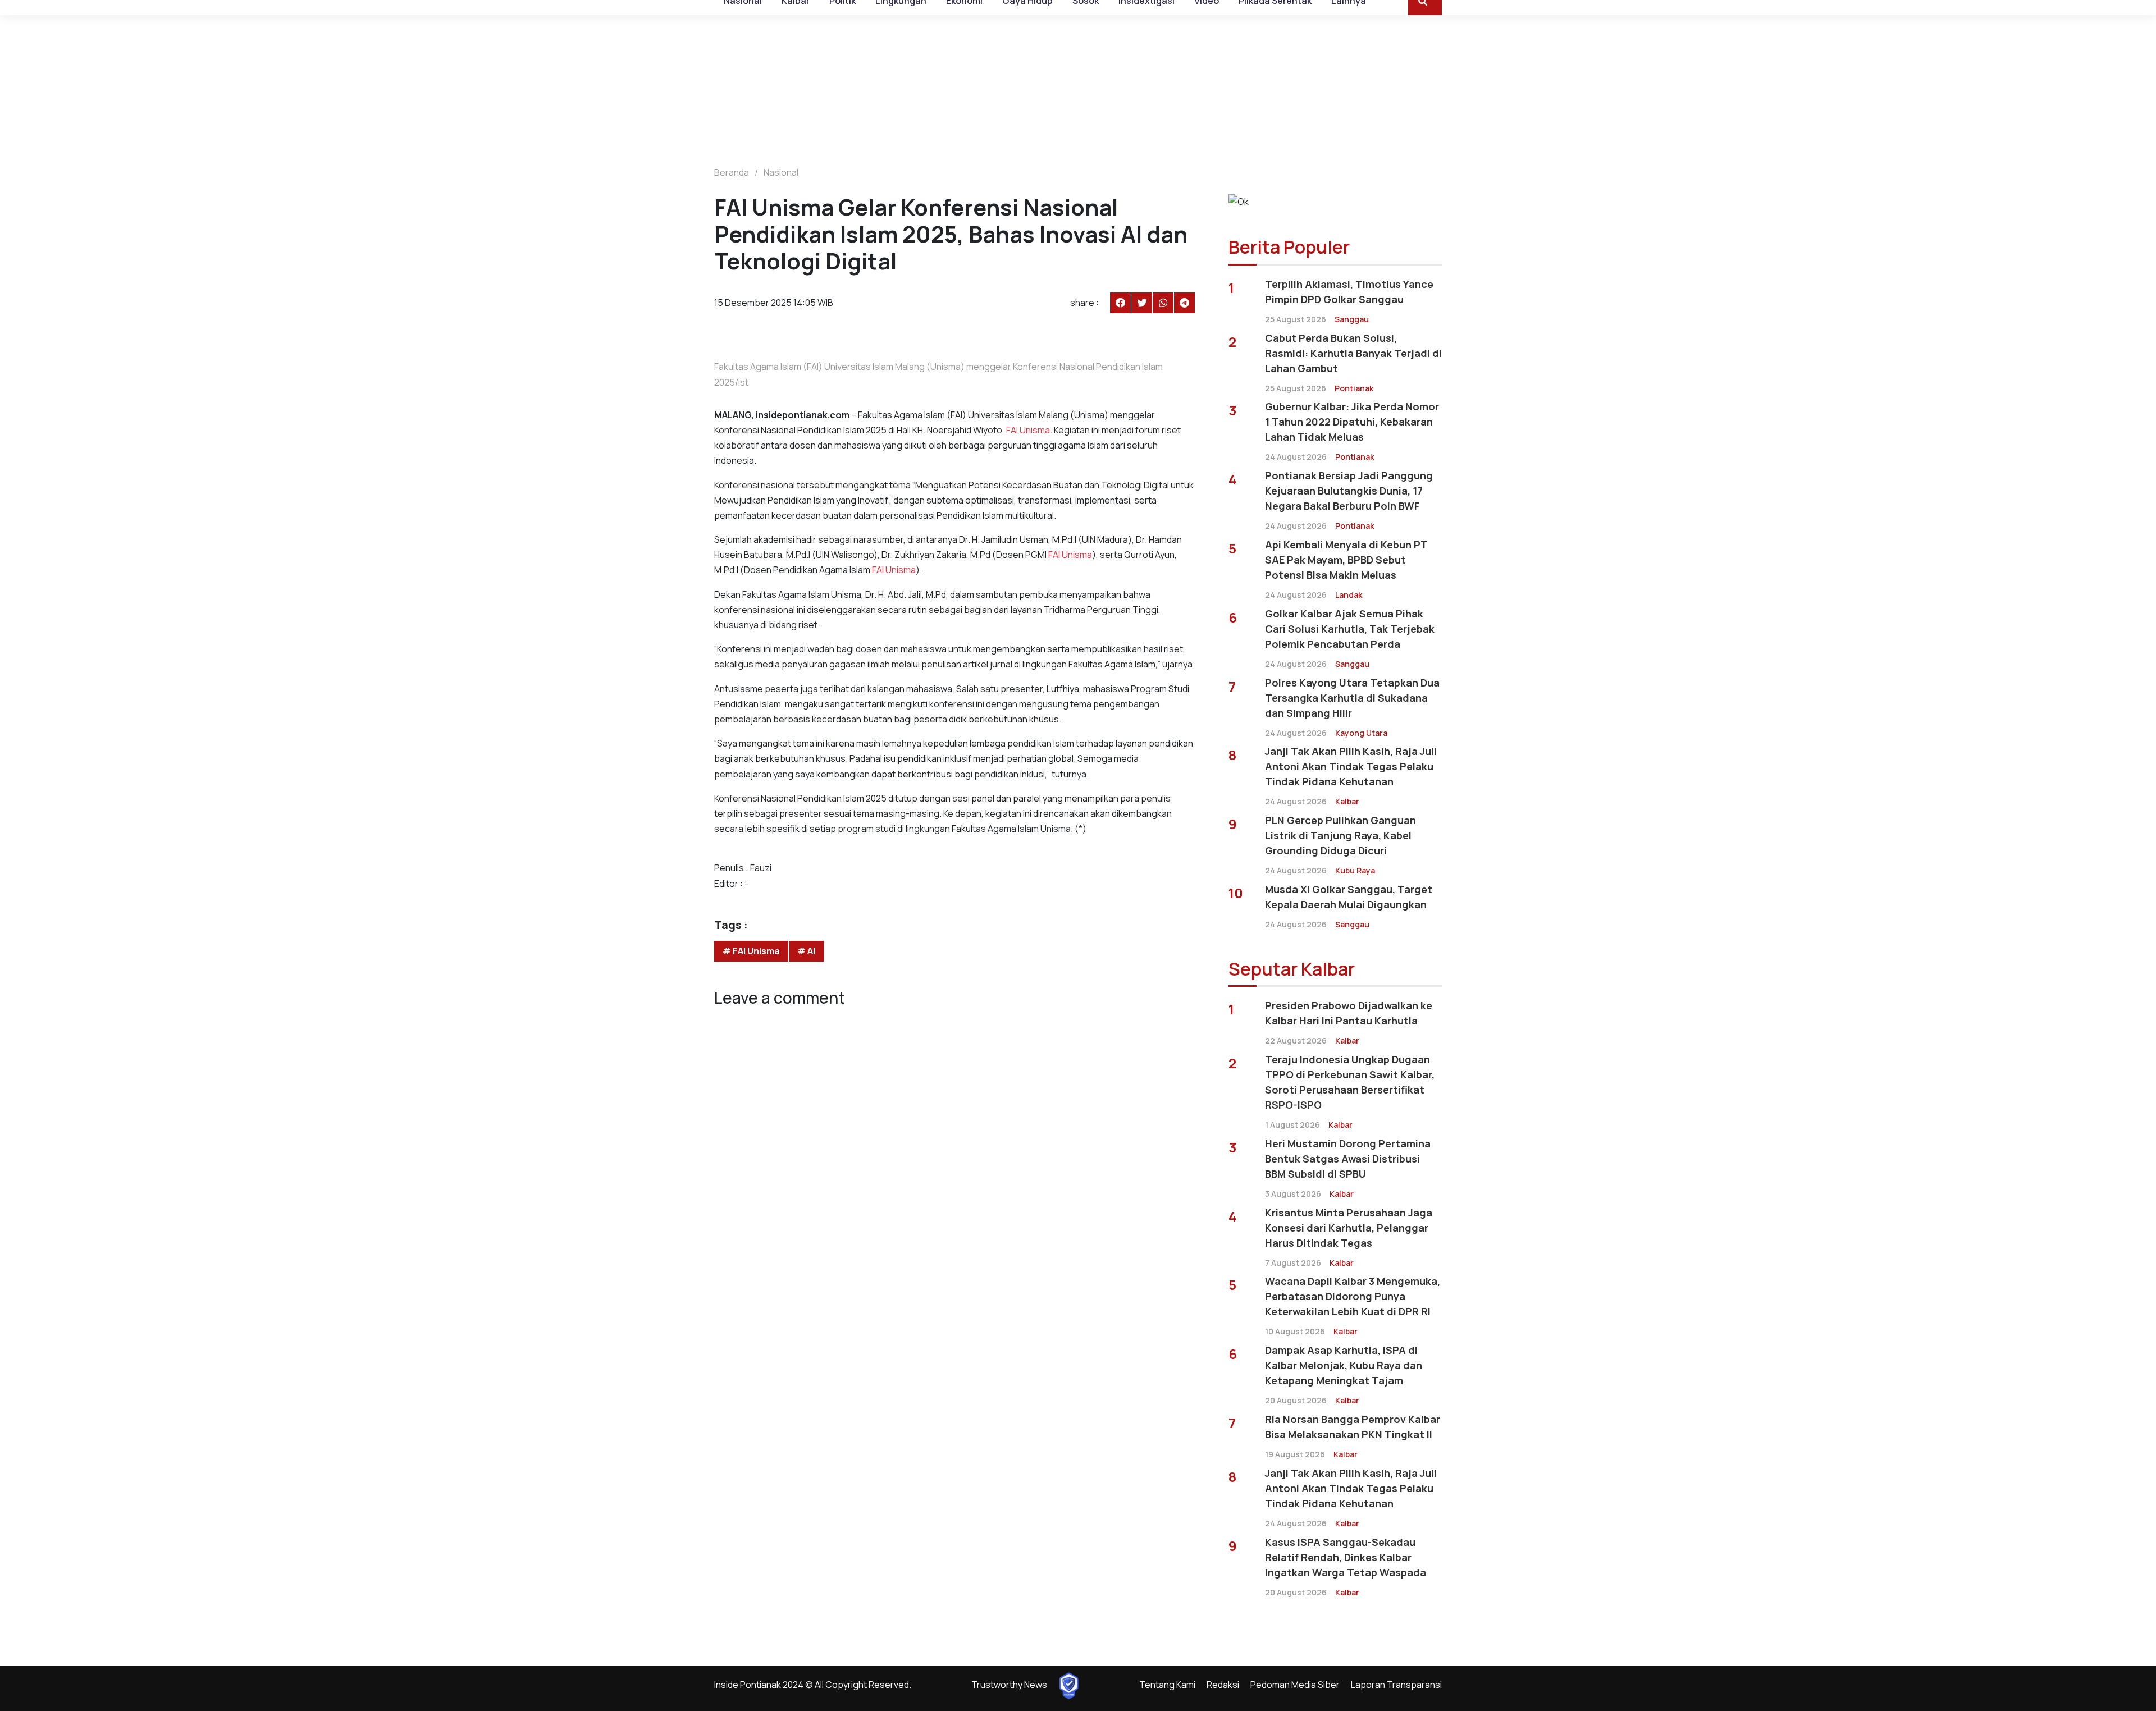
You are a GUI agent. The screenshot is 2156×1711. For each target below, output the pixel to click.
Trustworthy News (1009, 1685)
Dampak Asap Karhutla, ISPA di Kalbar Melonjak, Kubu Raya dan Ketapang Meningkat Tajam (1344, 1365)
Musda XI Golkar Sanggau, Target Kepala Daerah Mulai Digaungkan (1349, 897)
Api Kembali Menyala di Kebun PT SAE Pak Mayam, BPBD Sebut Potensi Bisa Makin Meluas (1346, 560)
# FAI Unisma (751, 951)
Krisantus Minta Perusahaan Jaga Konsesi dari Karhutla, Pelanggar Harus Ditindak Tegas (1349, 1228)
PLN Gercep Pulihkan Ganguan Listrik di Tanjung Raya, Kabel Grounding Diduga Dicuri (1340, 835)
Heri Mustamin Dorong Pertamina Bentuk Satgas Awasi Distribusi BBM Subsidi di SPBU (1348, 1159)
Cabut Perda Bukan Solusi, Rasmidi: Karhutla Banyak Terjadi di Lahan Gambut (1353, 353)
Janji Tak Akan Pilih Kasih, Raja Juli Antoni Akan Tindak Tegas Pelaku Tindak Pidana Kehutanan (1351, 766)
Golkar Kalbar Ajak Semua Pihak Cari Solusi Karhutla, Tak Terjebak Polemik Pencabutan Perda (1350, 629)
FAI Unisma (1028, 430)
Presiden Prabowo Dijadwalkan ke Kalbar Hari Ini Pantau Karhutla (1349, 1013)
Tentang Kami (1167, 1685)
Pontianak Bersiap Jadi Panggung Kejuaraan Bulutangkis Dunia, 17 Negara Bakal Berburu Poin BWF (1349, 491)
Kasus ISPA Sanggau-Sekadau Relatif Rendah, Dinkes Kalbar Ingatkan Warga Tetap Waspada (1346, 1557)
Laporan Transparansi (1396, 1685)
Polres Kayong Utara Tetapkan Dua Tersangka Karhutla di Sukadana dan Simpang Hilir (1352, 698)
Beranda (732, 172)
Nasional (781, 172)
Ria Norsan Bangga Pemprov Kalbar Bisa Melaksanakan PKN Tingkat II (1353, 1427)
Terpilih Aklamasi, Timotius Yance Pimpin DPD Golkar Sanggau (1349, 292)
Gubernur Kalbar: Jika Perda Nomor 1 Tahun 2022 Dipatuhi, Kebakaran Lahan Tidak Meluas (1352, 422)
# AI (806, 951)
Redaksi (1223, 1685)
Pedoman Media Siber (1295, 1685)
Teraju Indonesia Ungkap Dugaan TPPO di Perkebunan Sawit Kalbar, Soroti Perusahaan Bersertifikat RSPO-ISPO (1350, 1082)
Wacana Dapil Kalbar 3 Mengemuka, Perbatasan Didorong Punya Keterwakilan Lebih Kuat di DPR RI (1353, 1296)
